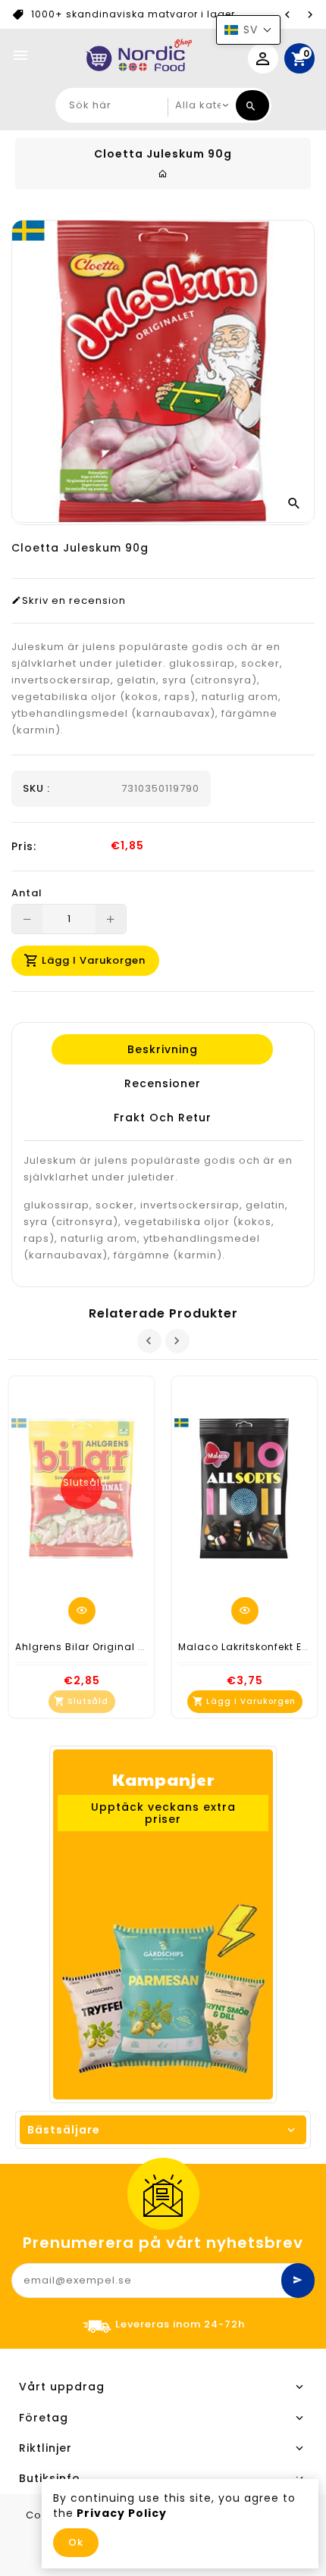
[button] (248, 30)
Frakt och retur (162, 1118)
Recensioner (162, 1083)
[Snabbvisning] (82, 1611)
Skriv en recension (74, 601)
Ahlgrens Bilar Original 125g (89, 1647)
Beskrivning (162, 1049)
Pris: (24, 846)
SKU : (36, 789)
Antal (27, 893)
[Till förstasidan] (163, 174)
